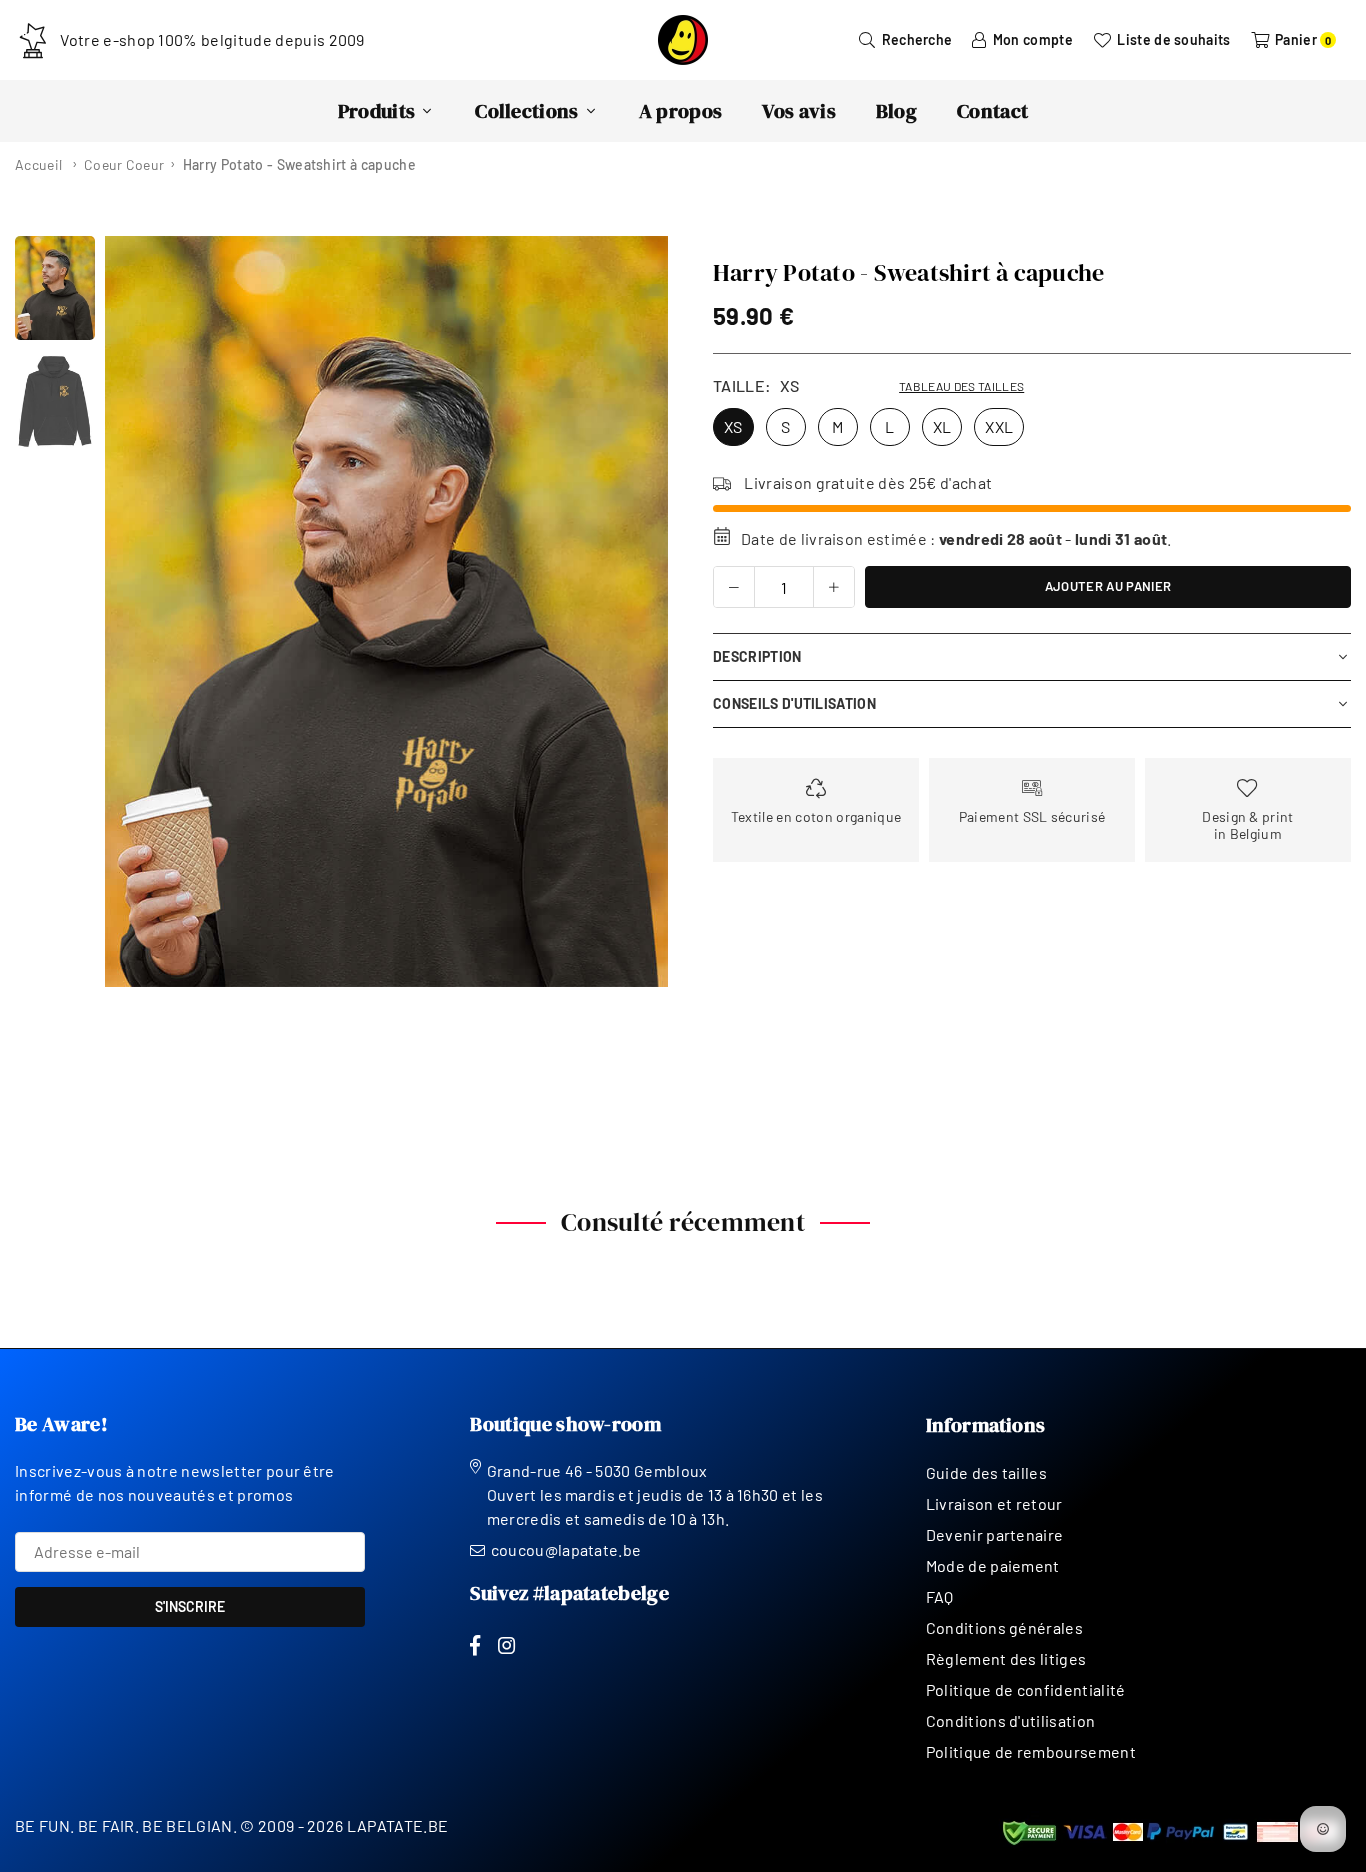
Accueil (38, 164)
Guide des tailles (986, 1472)
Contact (992, 111)
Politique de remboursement (1031, 1751)
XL (942, 426)
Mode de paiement (993, 1565)
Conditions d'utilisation (1011, 1720)
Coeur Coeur (124, 164)
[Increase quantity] (834, 587)
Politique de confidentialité (1026, 1689)
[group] (386, 611)
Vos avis (799, 111)
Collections (527, 111)
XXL (999, 426)
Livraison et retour (994, 1503)
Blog (896, 111)
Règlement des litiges (1006, 1658)
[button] (640, 612)
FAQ (940, 1596)
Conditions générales (1004, 1627)
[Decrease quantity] (734, 587)
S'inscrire (190, 1606)
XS (733, 426)
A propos (681, 111)
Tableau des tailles (961, 386)
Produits (377, 111)
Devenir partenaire (995, 1534)
